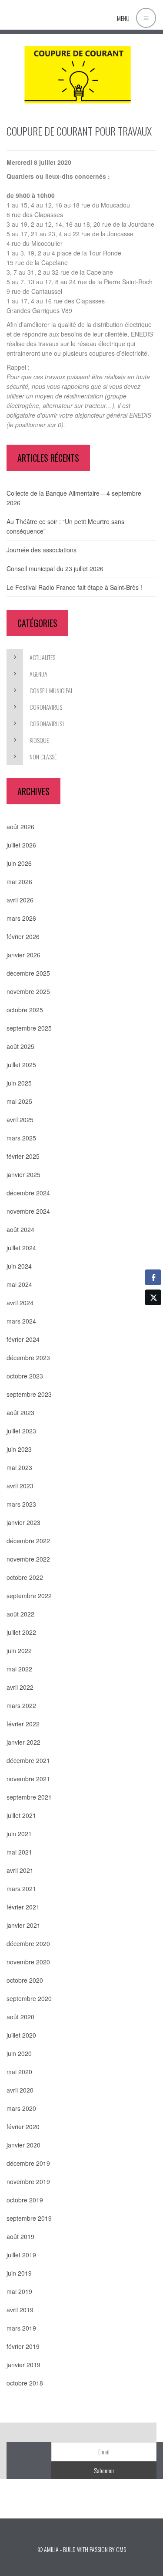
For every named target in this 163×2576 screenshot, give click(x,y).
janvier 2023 (23, 1522)
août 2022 (20, 1614)
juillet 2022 (21, 1632)
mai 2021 (19, 1852)
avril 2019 (20, 2310)
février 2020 (23, 2127)
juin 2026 (19, 863)
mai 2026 (19, 881)
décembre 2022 (28, 1541)
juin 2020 (19, 2053)
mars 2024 (21, 1321)
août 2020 (20, 2017)
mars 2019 (21, 2328)
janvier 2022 (23, 1742)
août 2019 (20, 2236)
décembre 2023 (28, 1358)
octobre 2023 (25, 1376)
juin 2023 (19, 1449)
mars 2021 (21, 1889)
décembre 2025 (28, 973)
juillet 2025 (21, 1065)
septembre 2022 (29, 1596)
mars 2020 (21, 2108)
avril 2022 (20, 1687)
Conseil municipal (51, 690)
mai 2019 (19, 2291)
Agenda (38, 674)
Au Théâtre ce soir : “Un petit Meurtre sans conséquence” (65, 526)
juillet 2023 (21, 1431)
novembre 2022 (28, 1559)
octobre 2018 (25, 2383)
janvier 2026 (23, 955)
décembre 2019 (28, 2163)
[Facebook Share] (153, 1277)
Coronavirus (46, 707)
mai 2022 (19, 1669)
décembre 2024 (28, 1193)
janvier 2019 (23, 2365)
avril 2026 (20, 900)
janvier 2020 (23, 2145)
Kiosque (39, 740)
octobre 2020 (25, 1980)
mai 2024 (19, 1284)
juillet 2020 (21, 2035)
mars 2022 (21, 1705)
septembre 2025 (29, 1028)
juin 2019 (19, 2273)
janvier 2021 (23, 1925)
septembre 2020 (29, 1998)
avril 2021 (20, 1870)
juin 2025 (19, 1083)
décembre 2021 (28, 1760)
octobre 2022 (25, 1577)
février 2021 (23, 1907)
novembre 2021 (28, 1779)
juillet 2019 (21, 2255)
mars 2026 (21, 918)
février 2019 (23, 2346)
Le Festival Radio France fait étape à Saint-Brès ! (74, 587)
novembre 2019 (28, 2181)
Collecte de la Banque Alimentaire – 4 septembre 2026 (74, 498)
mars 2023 (21, 1504)
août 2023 (20, 1412)
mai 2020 (19, 2072)
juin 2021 (19, 1834)
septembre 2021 (29, 1797)
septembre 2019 (29, 2218)
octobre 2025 (25, 1010)
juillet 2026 (21, 845)
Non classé (43, 757)
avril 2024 (20, 1303)
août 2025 (20, 1046)
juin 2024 (19, 1266)
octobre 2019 (25, 2200)
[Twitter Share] (153, 1297)
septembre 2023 (29, 1394)
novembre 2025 (28, 991)
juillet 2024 (21, 1248)
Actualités (42, 657)
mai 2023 (19, 1467)
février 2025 (23, 1156)
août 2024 (20, 1229)
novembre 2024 (28, 1211)
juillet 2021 (21, 1815)
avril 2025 (20, 1120)
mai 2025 (19, 1101)
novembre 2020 (28, 1962)
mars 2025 (21, 1138)
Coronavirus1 (47, 723)
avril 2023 (20, 1486)
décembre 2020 (28, 1943)
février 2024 (23, 1339)
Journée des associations (42, 550)
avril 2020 (20, 2090)
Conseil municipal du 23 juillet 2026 (55, 568)
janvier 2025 (23, 1174)
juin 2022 (19, 1650)
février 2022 (23, 1724)
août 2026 (20, 827)
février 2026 (23, 936)
